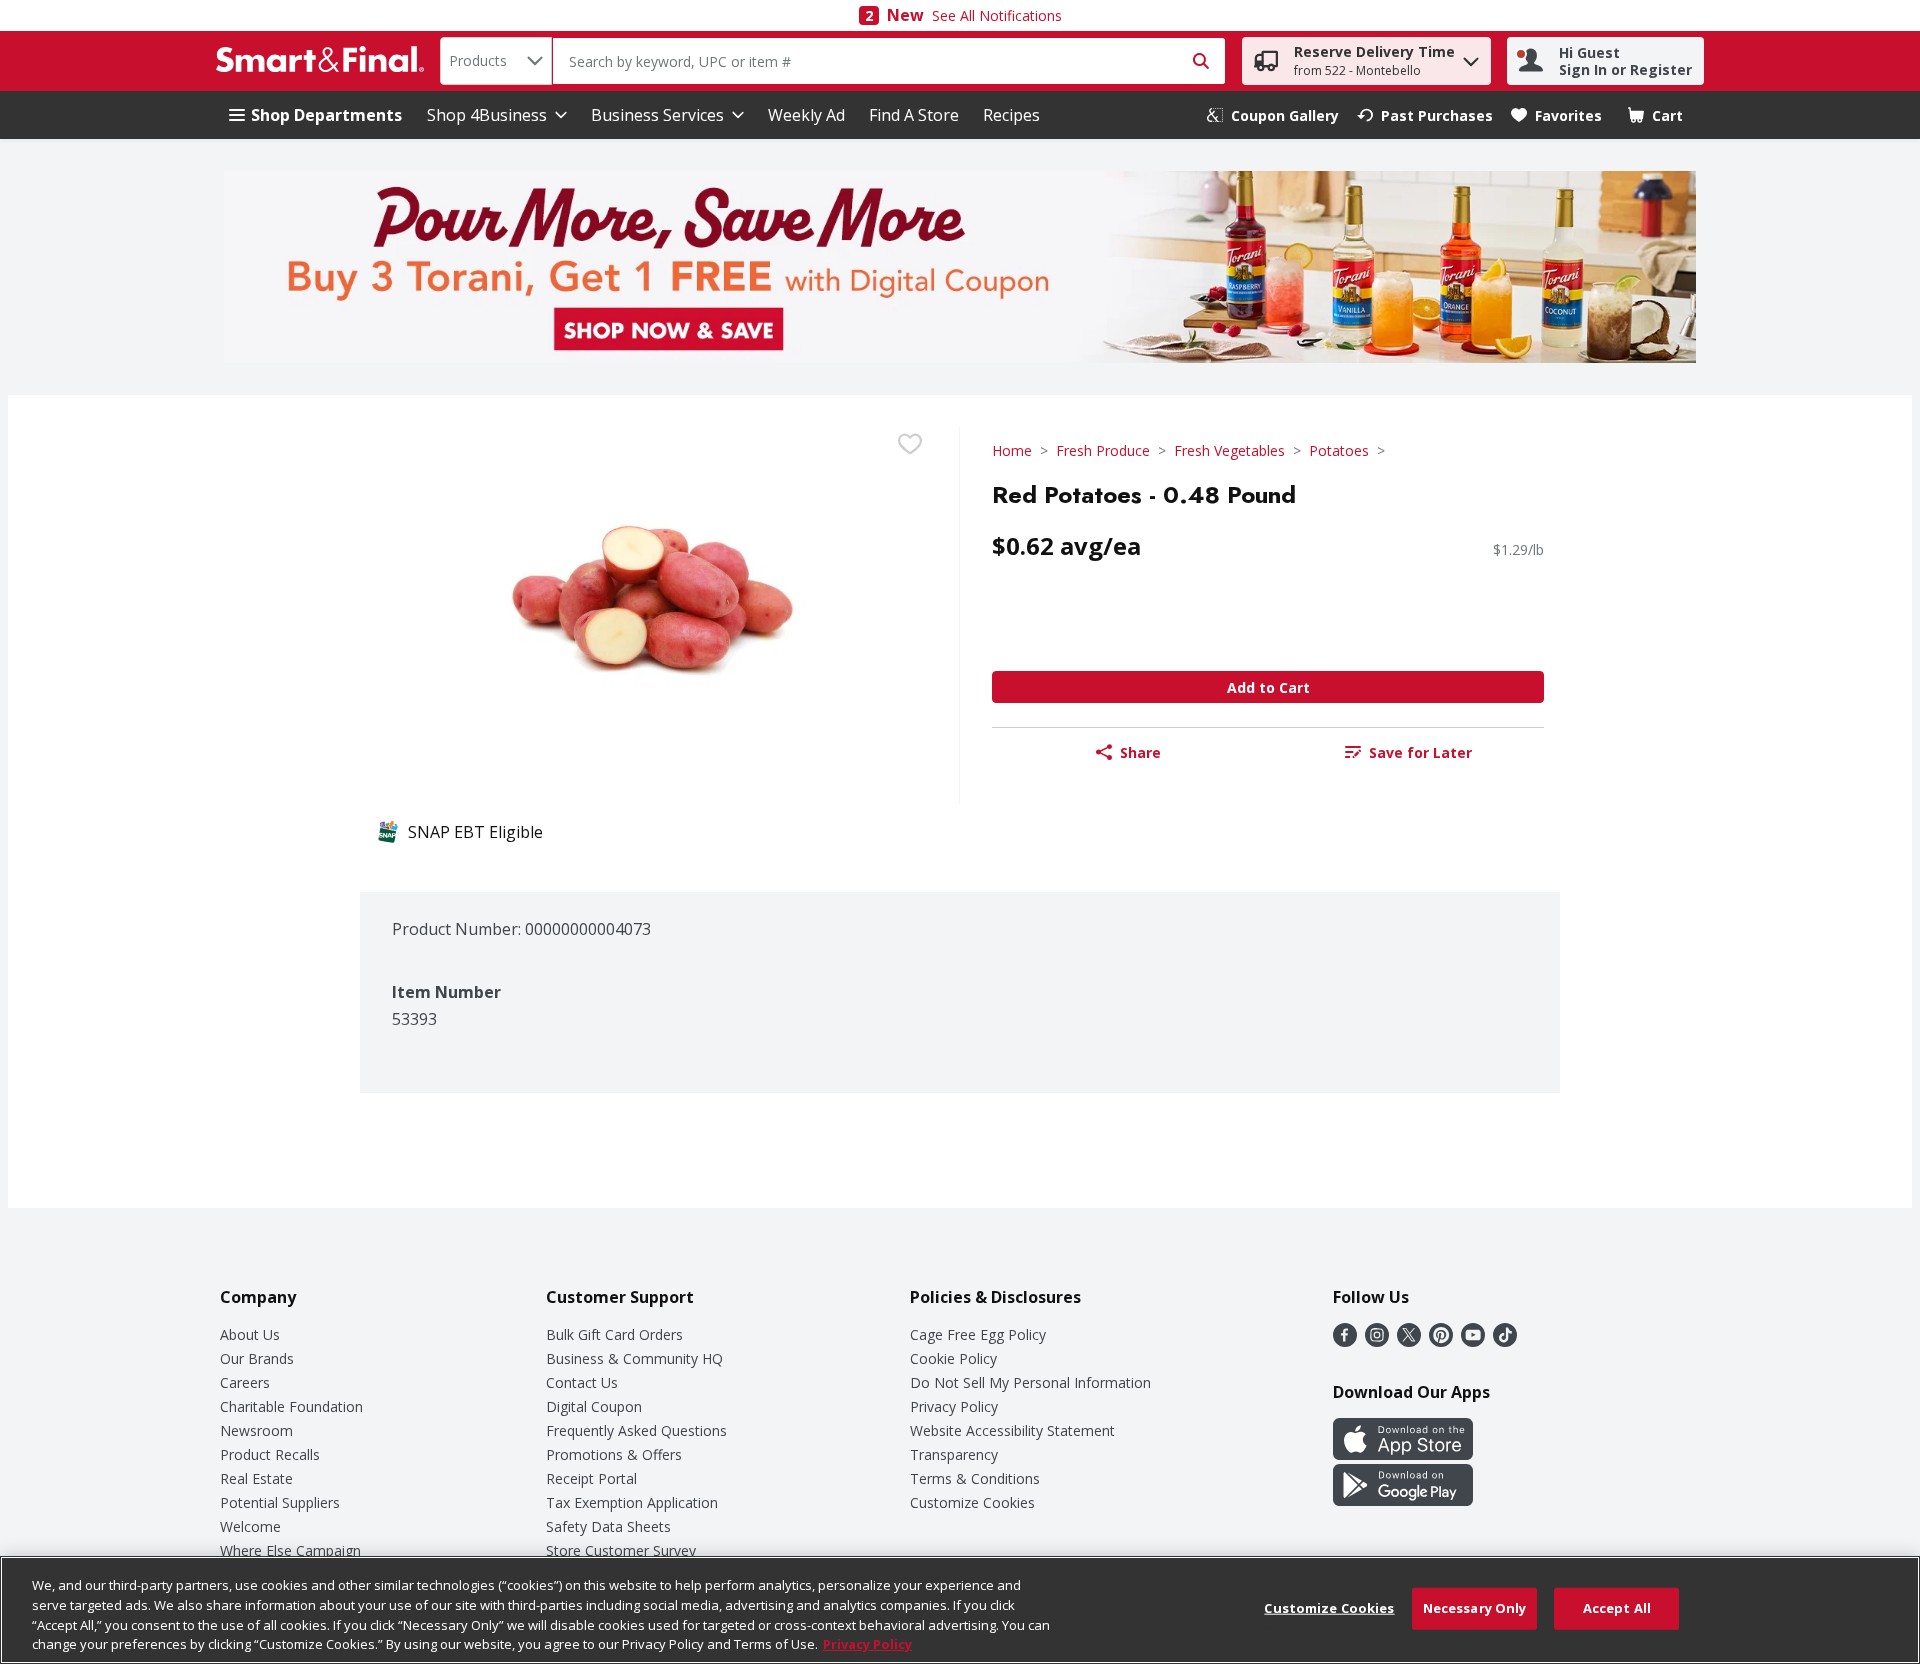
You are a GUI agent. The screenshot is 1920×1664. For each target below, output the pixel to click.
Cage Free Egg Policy (978, 1334)
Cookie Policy (953, 1358)
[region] (960, 1610)
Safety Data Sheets (608, 1526)
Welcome (250, 1526)
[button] (1471, 56)
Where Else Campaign (290, 1550)
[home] (324, 61)
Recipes (1011, 115)
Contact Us (582, 1382)
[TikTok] (1505, 1341)
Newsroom (256, 1430)
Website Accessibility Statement (1012, 1430)
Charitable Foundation (291, 1406)
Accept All (1617, 1608)
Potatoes (1339, 450)
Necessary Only (1475, 1608)
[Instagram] (1377, 1341)
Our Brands (257, 1358)
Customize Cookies (972, 1502)
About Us (250, 1334)
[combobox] (496, 61)
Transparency (954, 1454)
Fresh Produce (1103, 450)
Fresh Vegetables (1229, 450)
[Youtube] (1473, 1341)
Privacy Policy (954, 1406)
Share (1140, 752)
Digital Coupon (594, 1406)
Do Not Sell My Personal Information (1030, 1382)
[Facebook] (1345, 1341)
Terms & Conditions (975, 1478)
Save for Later (1420, 752)
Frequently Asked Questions (636, 1430)
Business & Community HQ (634, 1358)
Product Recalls (270, 1454)
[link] (1273, 115)
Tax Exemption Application (632, 1502)
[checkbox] (910, 444)
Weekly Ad (806, 115)
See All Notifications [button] (997, 15)
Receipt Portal (591, 1478)
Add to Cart (1268, 687)
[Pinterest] (1441, 1341)
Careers (245, 1382)
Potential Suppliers (280, 1502)
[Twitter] (1409, 1341)
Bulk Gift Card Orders (614, 1334)
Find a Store (914, 115)
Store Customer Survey (621, 1550)
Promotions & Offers (614, 1454)
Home (1012, 450)
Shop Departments (326, 115)
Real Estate (256, 1478)
